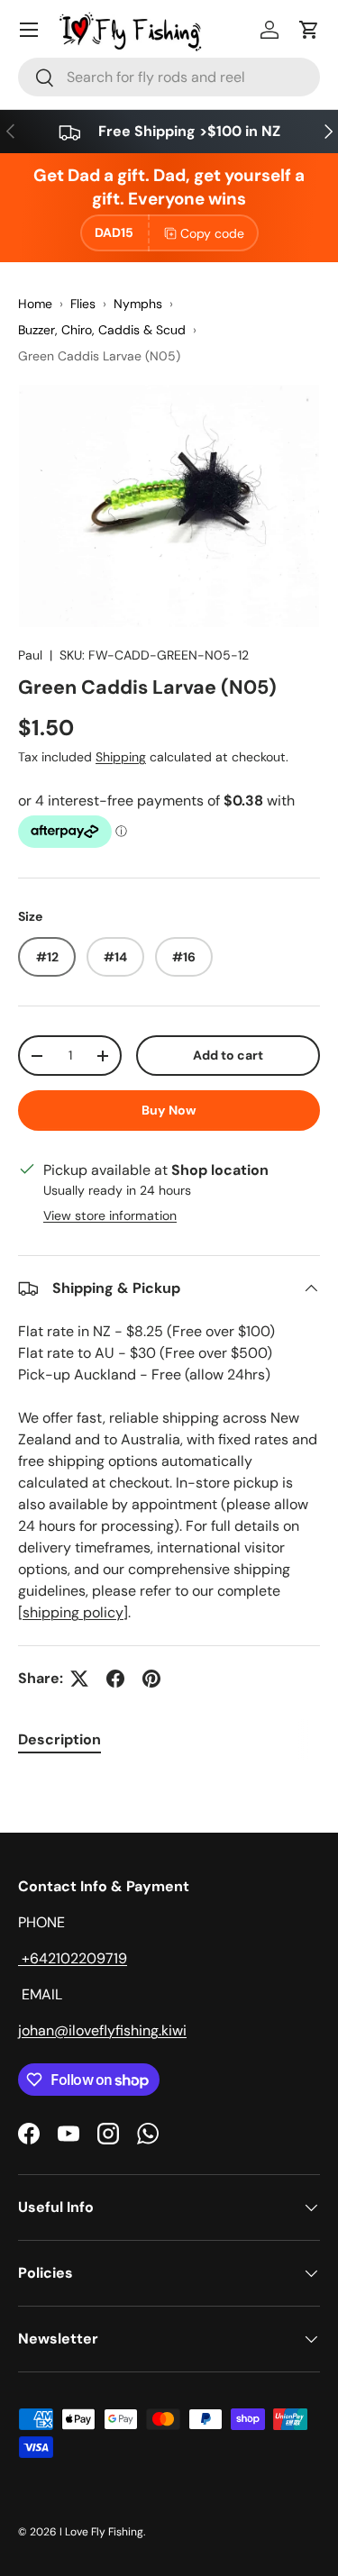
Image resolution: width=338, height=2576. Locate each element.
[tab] (59, 1739)
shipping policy (73, 1612)
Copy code (212, 233)
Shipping (121, 757)
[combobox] (169, 77)
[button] (309, 30)
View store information (110, 1215)
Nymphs (138, 304)
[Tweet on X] (79, 1679)
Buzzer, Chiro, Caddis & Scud (102, 330)
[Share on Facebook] (115, 1679)
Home (35, 304)
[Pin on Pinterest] (151, 1679)
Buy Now (169, 1110)
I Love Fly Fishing (101, 2532)
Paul (30, 655)
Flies (83, 304)
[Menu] (29, 30)
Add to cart (228, 1055)
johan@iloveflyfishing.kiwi (102, 2030)
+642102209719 (73, 1958)
